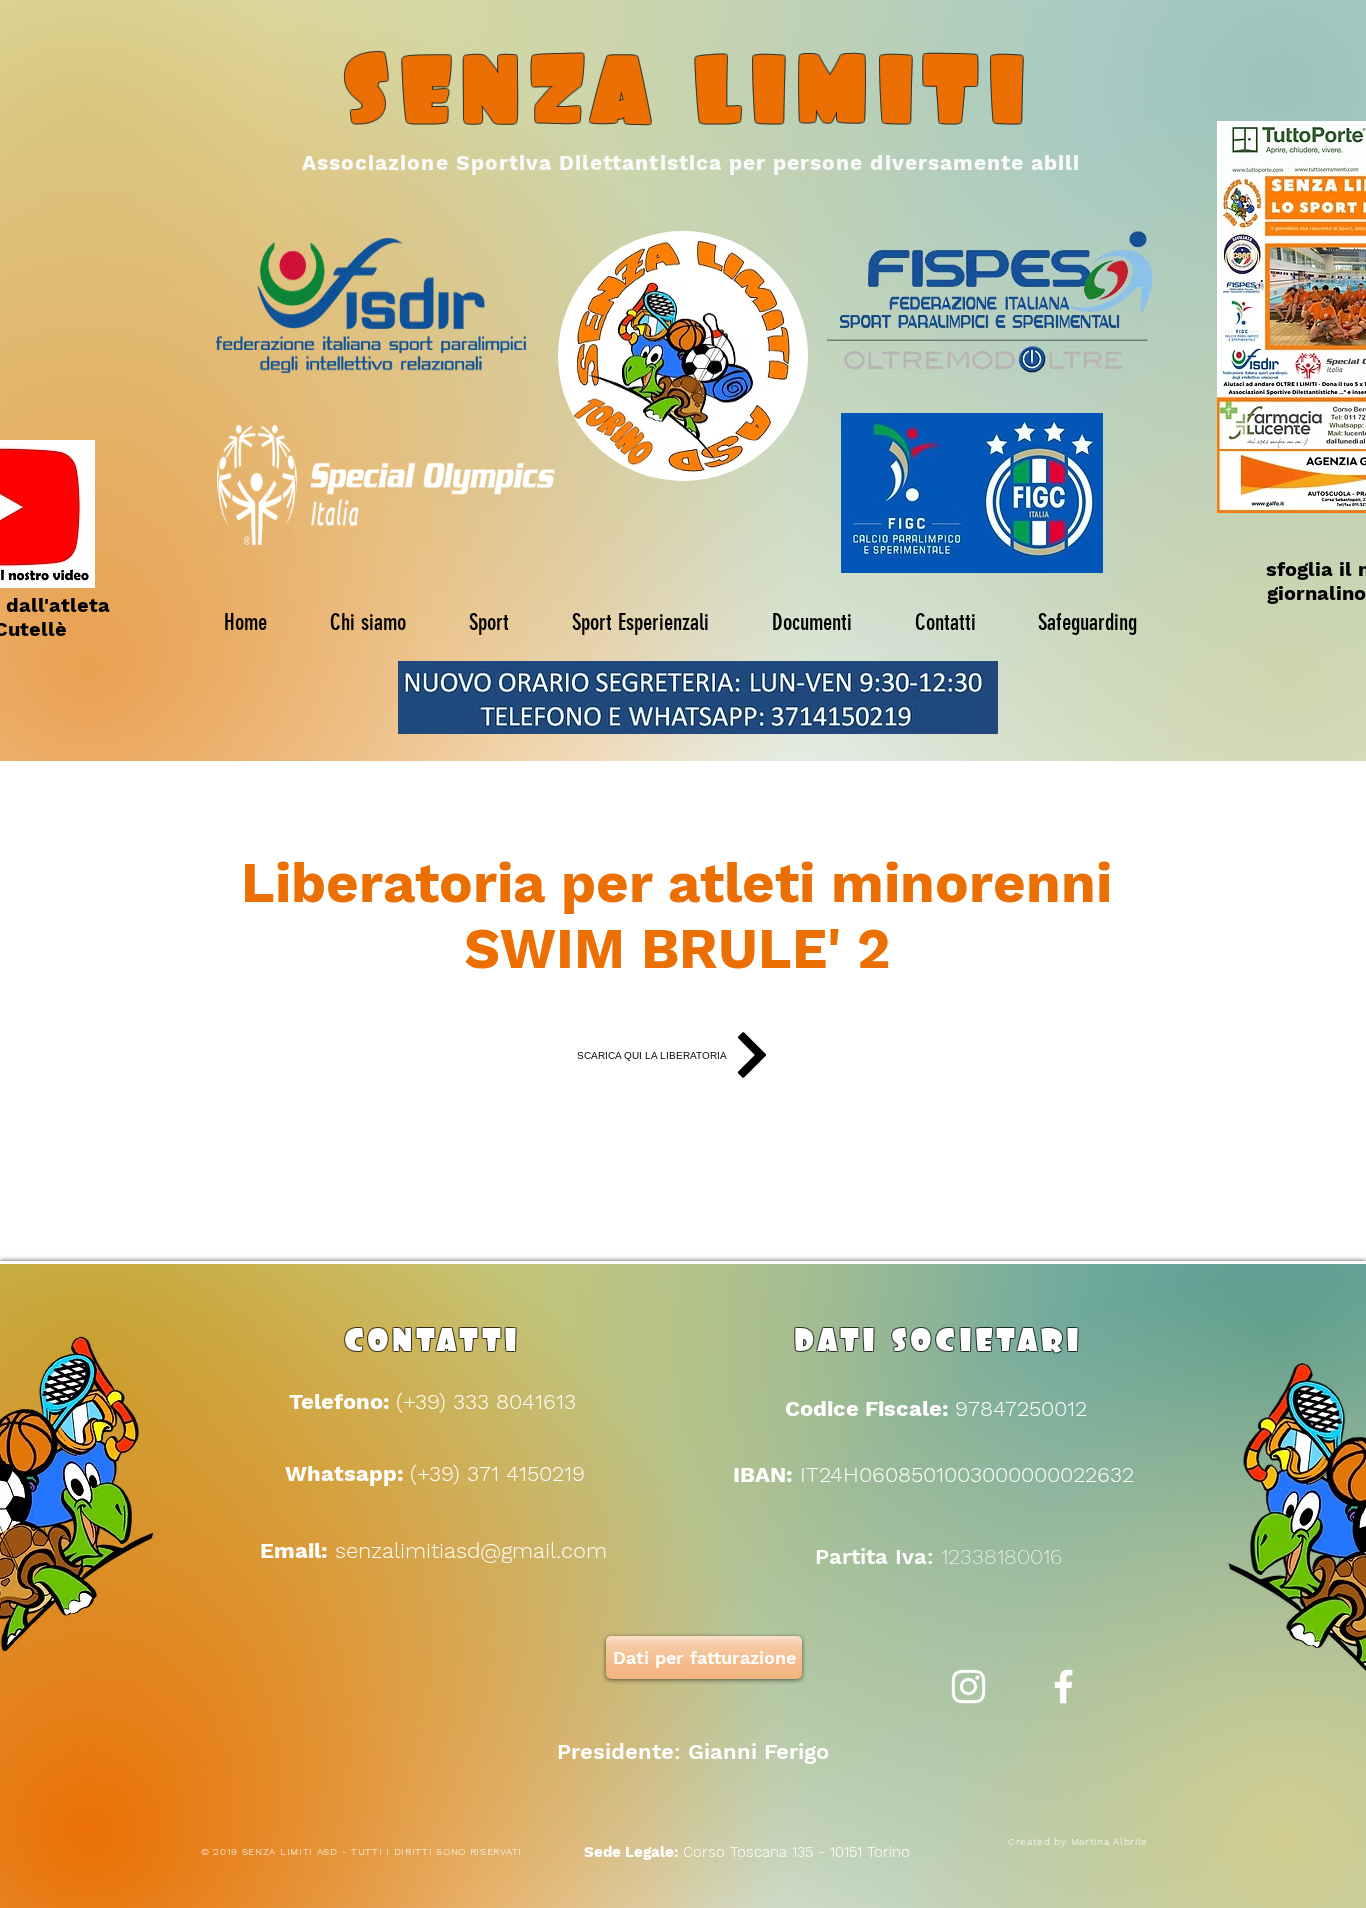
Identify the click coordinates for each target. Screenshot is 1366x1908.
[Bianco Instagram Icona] (968, 1686)
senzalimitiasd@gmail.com (471, 1550)
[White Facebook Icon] (1063, 1686)
